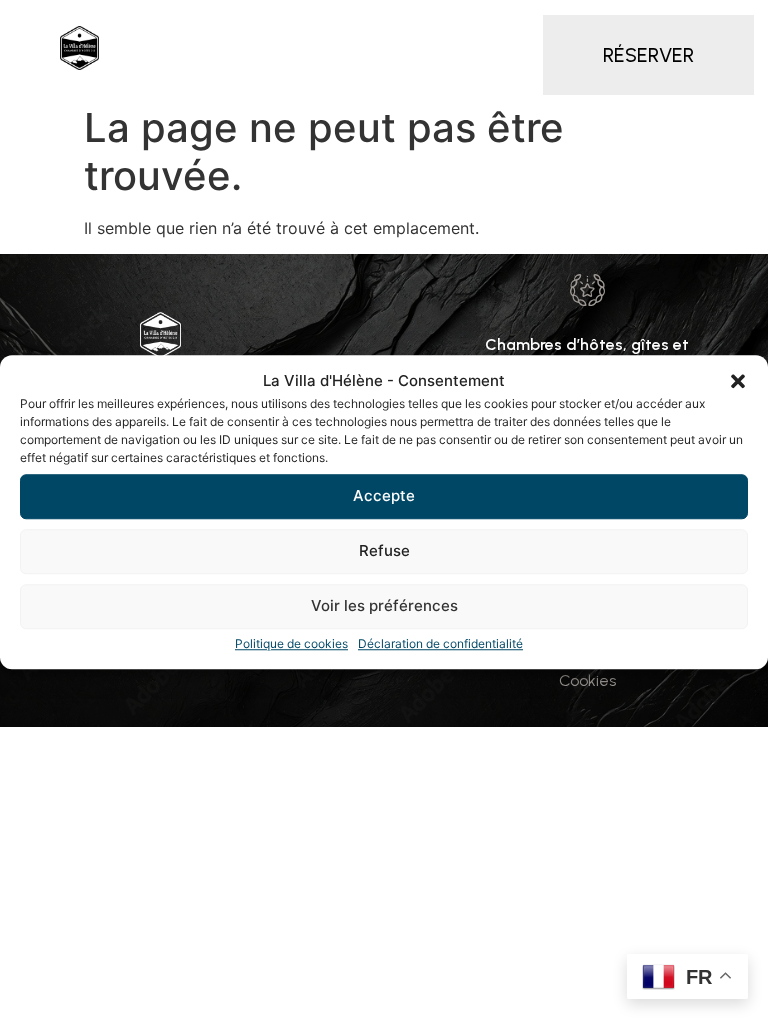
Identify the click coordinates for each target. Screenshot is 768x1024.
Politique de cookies (291, 643)
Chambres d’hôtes (299, 25)
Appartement (489, 25)
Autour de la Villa (421, 71)
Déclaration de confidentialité (440, 643)
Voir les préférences (384, 605)
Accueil (162, 25)
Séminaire (280, 71)
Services (170, 71)
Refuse (384, 550)
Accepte (384, 495)
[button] (738, 382)
